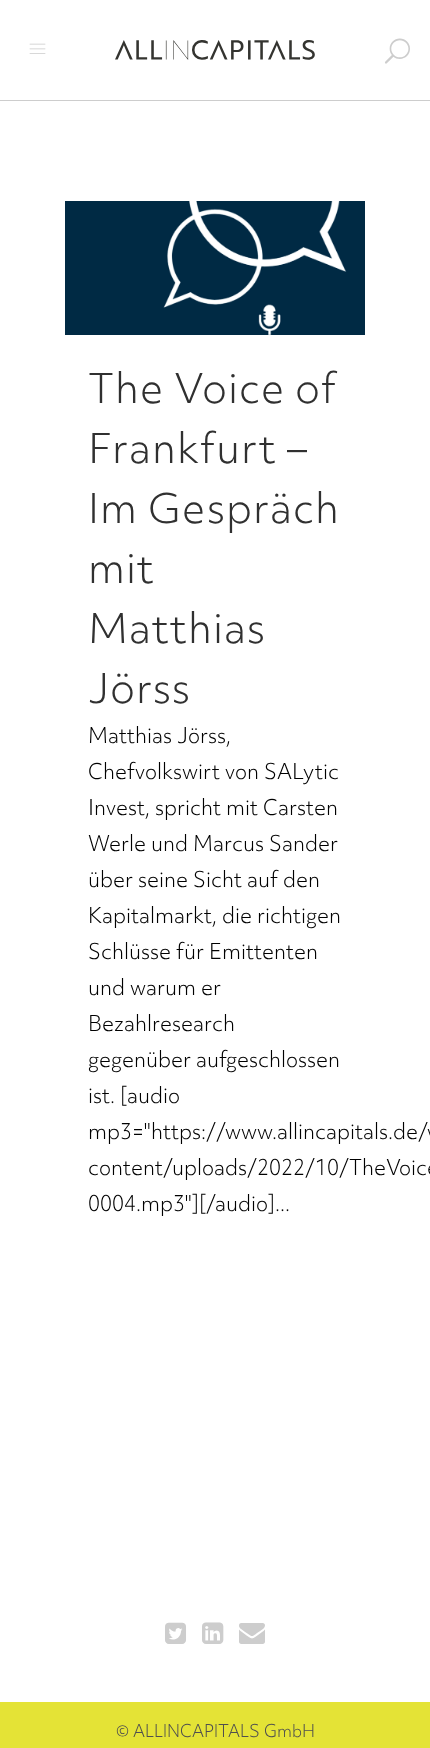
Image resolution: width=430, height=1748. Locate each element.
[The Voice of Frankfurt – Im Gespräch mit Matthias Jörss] (215, 268)
